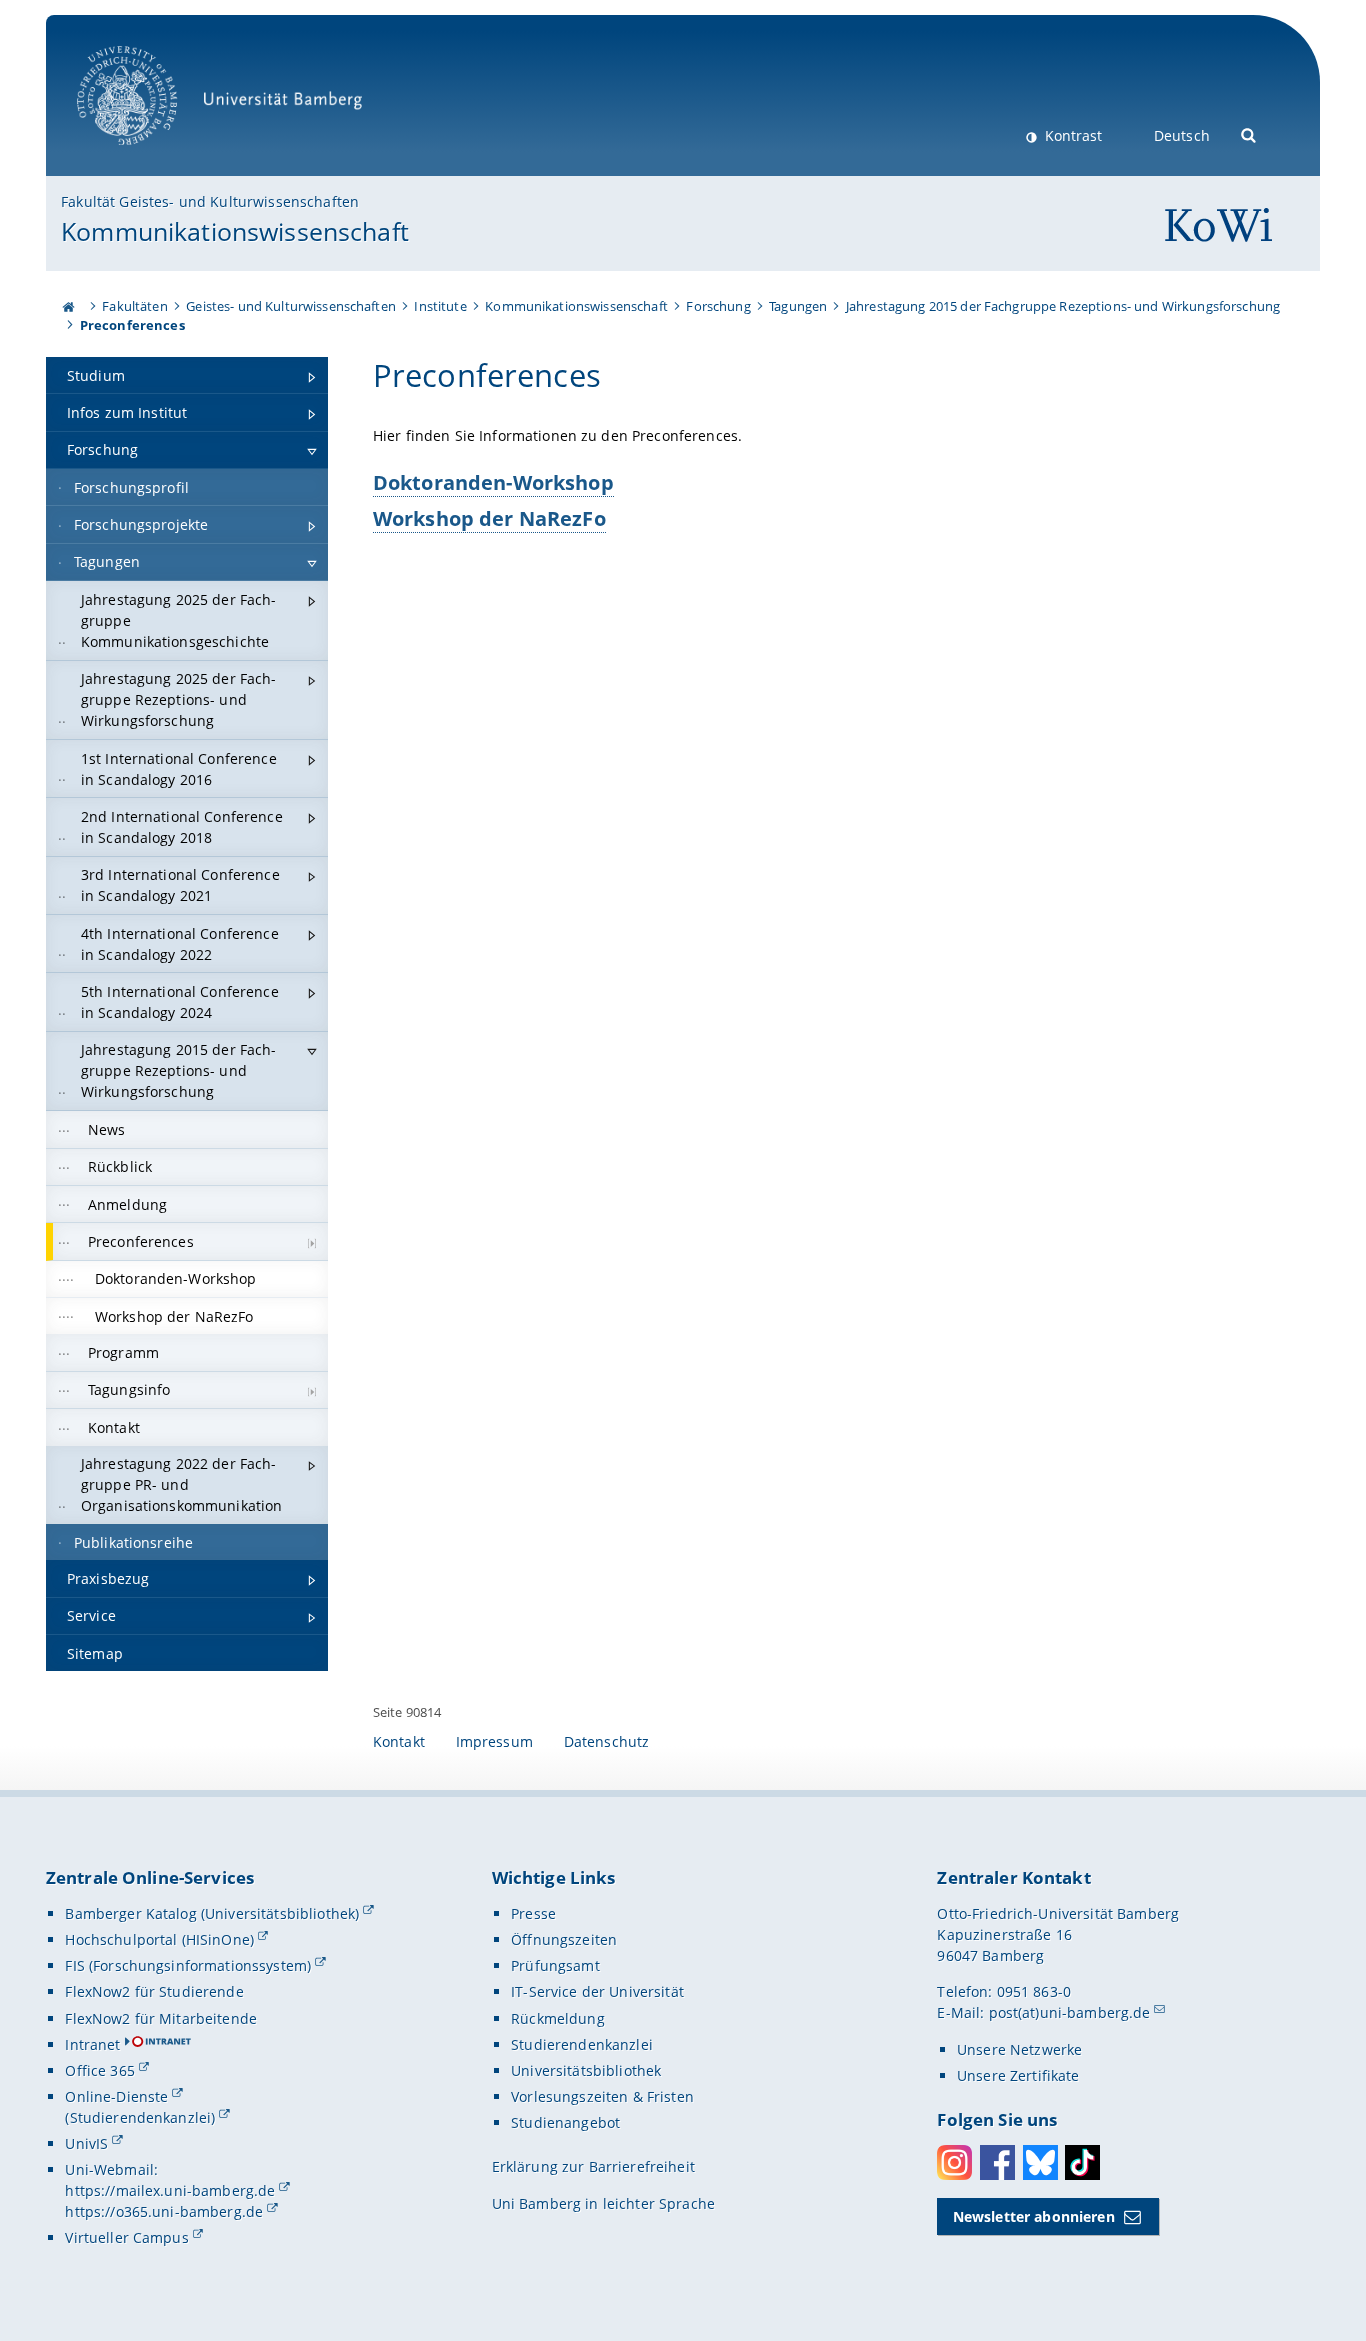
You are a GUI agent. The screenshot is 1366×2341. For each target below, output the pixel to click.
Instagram (954, 2162)
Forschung (718, 306)
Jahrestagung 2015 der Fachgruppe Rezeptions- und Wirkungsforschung (1063, 306)
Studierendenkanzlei (582, 2044)
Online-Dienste (116, 2096)
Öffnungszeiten (564, 1939)
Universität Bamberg (147, 155)
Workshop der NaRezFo (489, 518)
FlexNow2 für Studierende (154, 1991)
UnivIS (86, 2143)
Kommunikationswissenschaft (235, 231)
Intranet (92, 2044)
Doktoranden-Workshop (493, 482)
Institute (440, 306)
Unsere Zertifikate (1018, 2075)
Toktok (1082, 2162)
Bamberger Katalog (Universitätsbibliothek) (212, 1913)
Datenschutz (607, 1741)
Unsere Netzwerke (1019, 2049)
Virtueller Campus (126, 2237)
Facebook (997, 2162)
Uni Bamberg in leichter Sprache (603, 2203)
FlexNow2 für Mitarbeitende (161, 2018)
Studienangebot (565, 2122)
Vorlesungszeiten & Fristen (602, 2096)
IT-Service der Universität (597, 1991)
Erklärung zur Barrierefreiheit (593, 2166)
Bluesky (1040, 2162)
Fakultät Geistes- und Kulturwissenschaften (210, 201)
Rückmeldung (558, 2018)
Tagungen (798, 306)
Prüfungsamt (555, 1965)
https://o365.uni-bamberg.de (164, 2211)
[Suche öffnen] (1249, 133)
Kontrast (1071, 135)
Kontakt (399, 1741)
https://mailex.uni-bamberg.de (170, 2190)
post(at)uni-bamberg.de (1070, 2012)
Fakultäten (134, 306)
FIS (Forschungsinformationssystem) (188, 1965)
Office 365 (99, 2070)
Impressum (494, 1741)
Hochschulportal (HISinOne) (159, 1939)
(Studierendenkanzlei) (140, 2117)
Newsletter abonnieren (1034, 2216)
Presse (533, 1913)
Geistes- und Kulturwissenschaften (291, 306)
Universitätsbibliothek (586, 2070)
